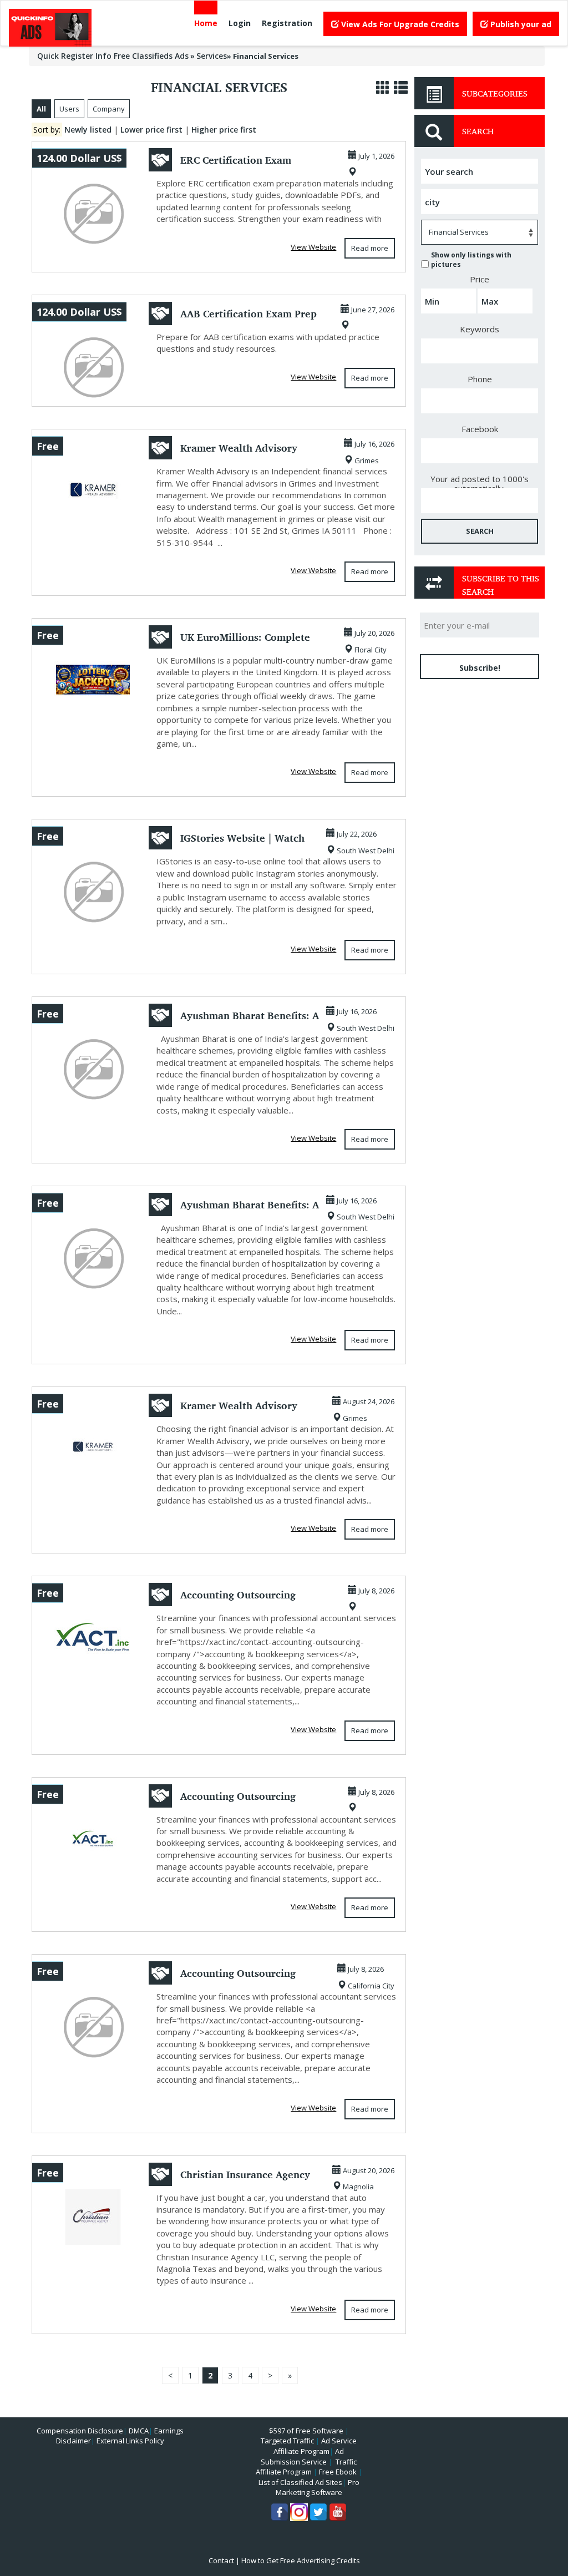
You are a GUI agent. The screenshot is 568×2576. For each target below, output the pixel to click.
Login (240, 23)
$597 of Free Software (306, 2431)
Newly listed (88, 130)
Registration (287, 23)
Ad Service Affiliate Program (315, 2446)
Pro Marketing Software (318, 2488)
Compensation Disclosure (80, 2431)
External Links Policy (130, 2441)
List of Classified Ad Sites (300, 2482)
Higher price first (224, 130)
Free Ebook (338, 2472)
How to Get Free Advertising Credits (301, 2560)
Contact (221, 2560)
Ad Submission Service (302, 2456)
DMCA (139, 2431)
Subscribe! (480, 668)
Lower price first (151, 130)
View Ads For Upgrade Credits (399, 24)
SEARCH (480, 531)
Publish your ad (520, 24)
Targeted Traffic (287, 2441)
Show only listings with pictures (471, 260)
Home (206, 23)
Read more (370, 248)
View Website (313, 247)
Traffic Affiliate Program (306, 2467)
